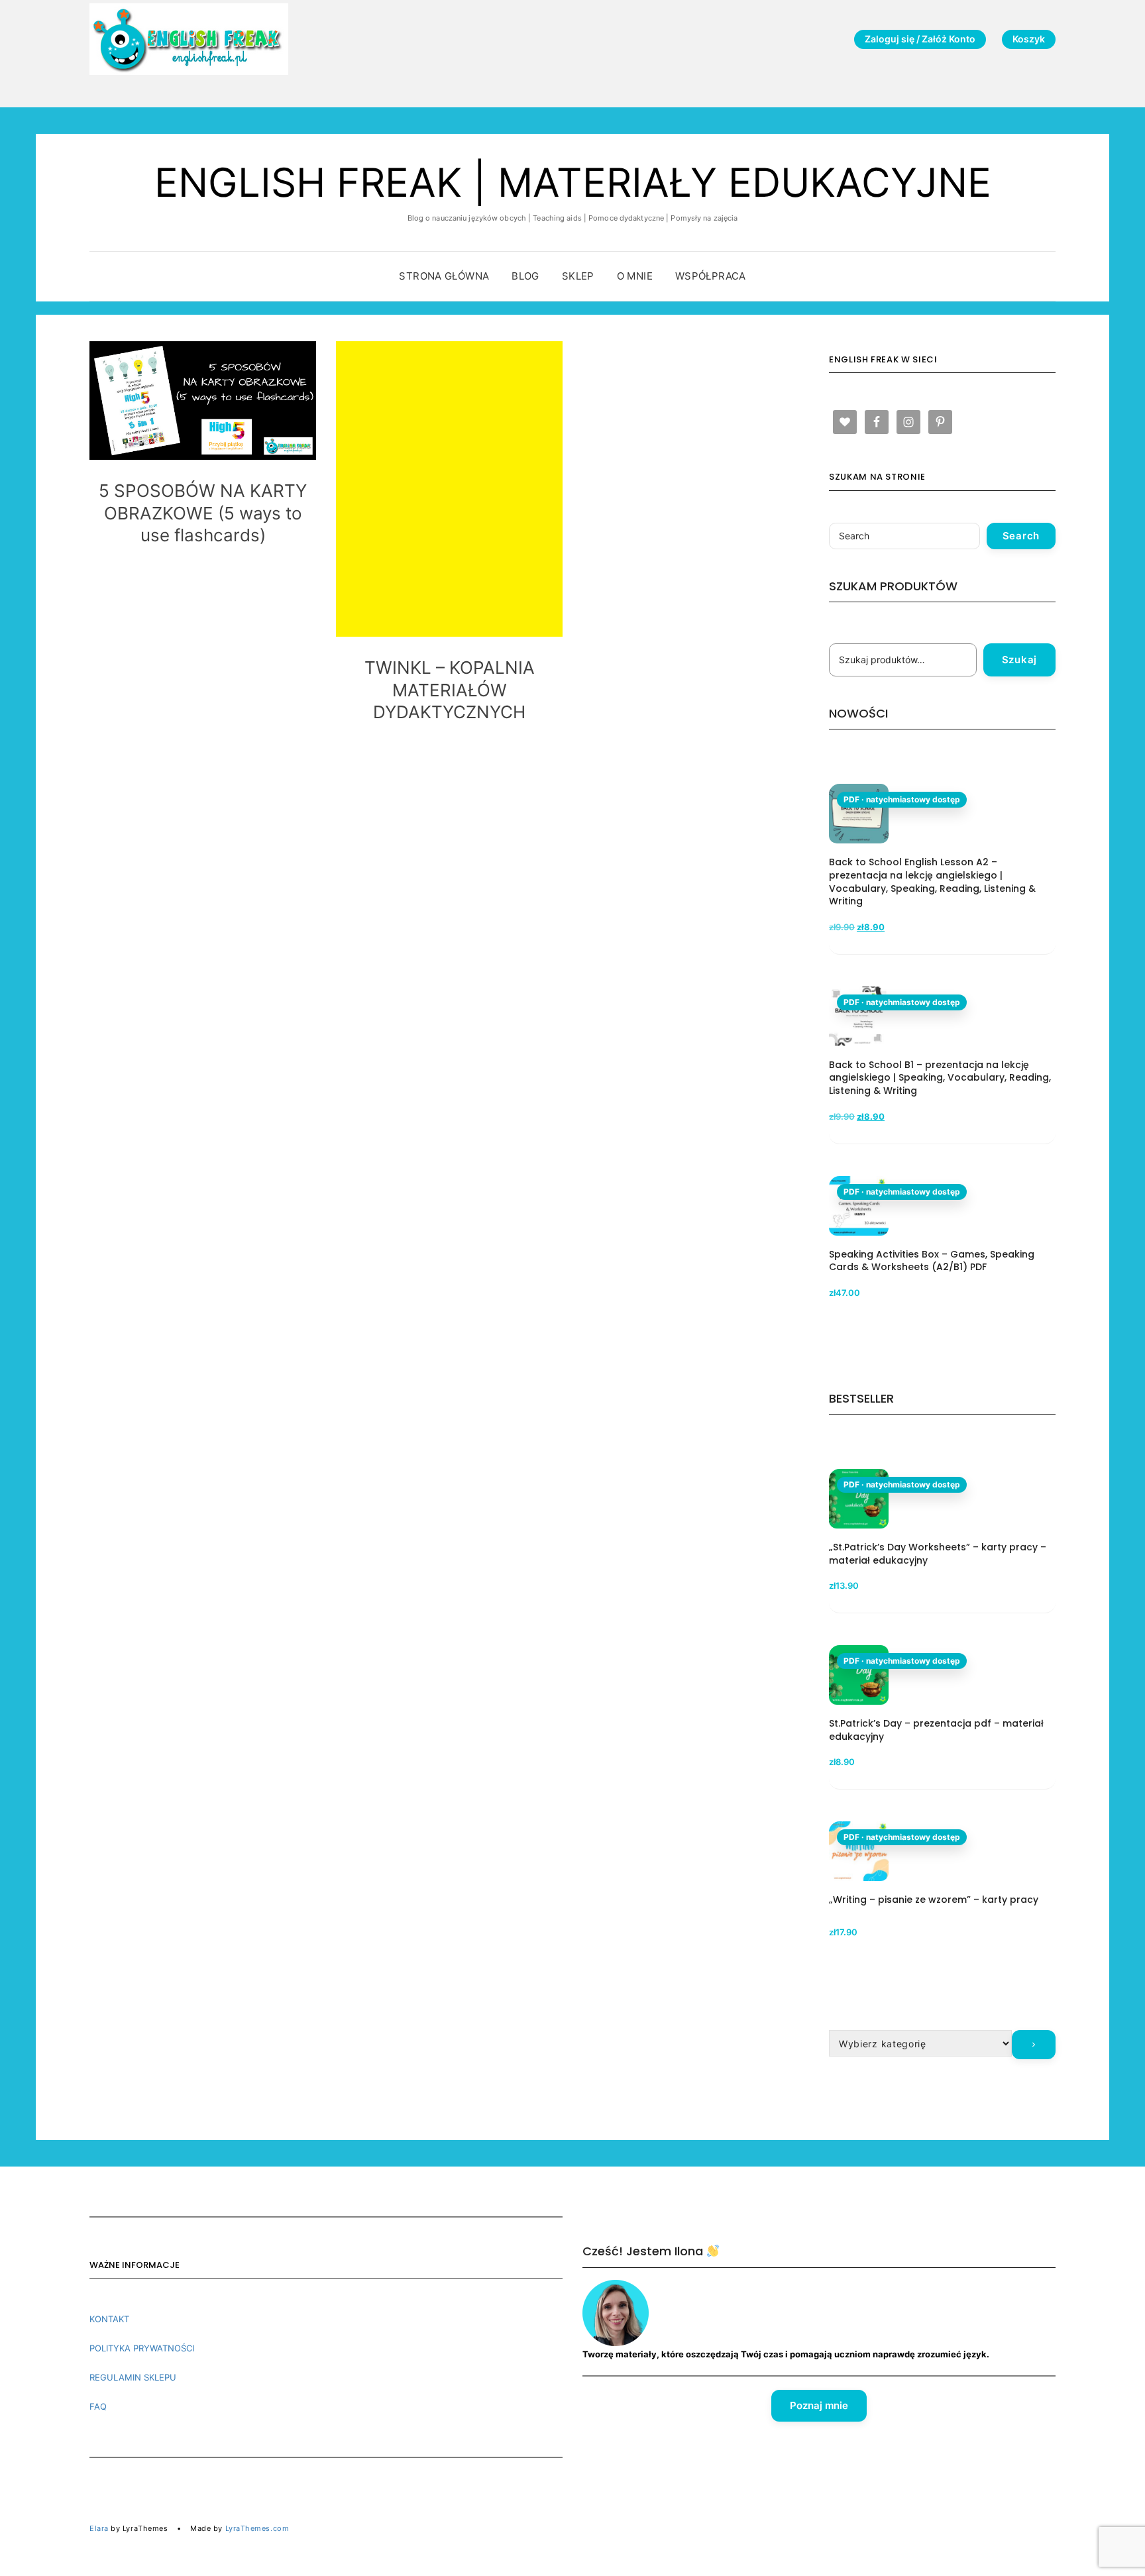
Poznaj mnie (819, 2405)
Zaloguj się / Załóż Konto (920, 39)
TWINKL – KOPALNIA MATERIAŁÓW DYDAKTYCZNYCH (450, 690)
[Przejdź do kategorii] (1034, 2045)
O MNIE (635, 276)
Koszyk (1029, 39)
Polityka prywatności (142, 2348)
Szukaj (1020, 660)
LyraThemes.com (257, 2528)
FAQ (98, 2406)
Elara (99, 2528)
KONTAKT (109, 2319)
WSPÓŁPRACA (711, 276)
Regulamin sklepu (133, 2377)
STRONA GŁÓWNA (444, 276)
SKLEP (578, 276)
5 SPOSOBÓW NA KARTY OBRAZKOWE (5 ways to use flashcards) (203, 513)
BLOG (525, 276)
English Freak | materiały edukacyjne (573, 182)
